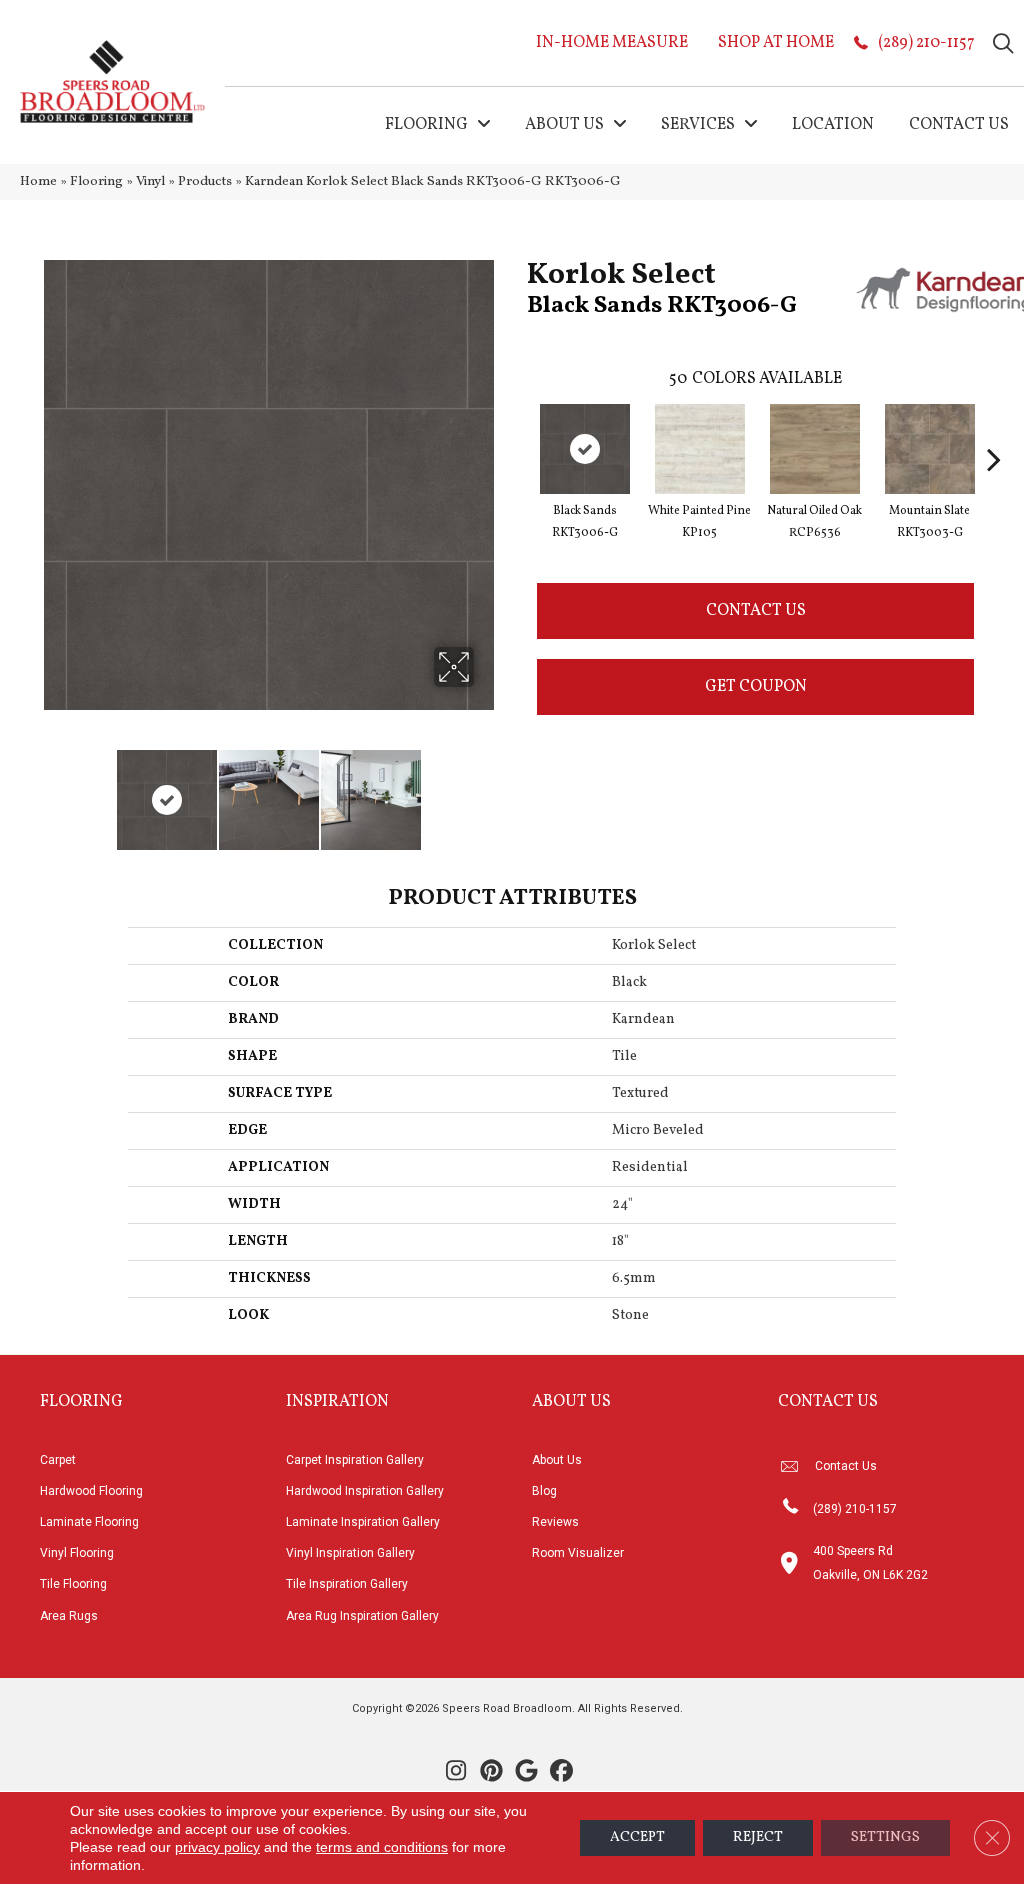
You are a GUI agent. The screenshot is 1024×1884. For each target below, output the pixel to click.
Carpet (58, 1460)
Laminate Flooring (89, 1522)
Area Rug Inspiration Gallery (362, 1616)
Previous (50, 790)
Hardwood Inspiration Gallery (365, 1491)
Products (205, 181)
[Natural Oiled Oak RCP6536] (815, 449)
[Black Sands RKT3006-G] (585, 449)
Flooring (96, 181)
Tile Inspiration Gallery (347, 1584)
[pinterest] (491, 1773)
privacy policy (217, 1847)
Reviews (555, 1522)
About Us (557, 1460)
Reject (758, 1837)
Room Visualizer (578, 1553)
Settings (885, 1837)
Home (38, 181)
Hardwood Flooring (91, 1491)
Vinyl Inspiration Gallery (350, 1553)
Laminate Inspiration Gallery (363, 1522)
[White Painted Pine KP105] (700, 449)
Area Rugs (69, 1616)
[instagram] (456, 1773)
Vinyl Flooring (77, 1553)
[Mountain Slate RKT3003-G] (930, 449)
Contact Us (756, 611)
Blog (544, 1491)
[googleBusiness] (526, 1773)
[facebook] (561, 1773)
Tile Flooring (73, 1584)
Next (487, 790)
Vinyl (150, 181)
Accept (637, 1837)
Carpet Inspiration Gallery (355, 1460)
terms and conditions (382, 1847)
